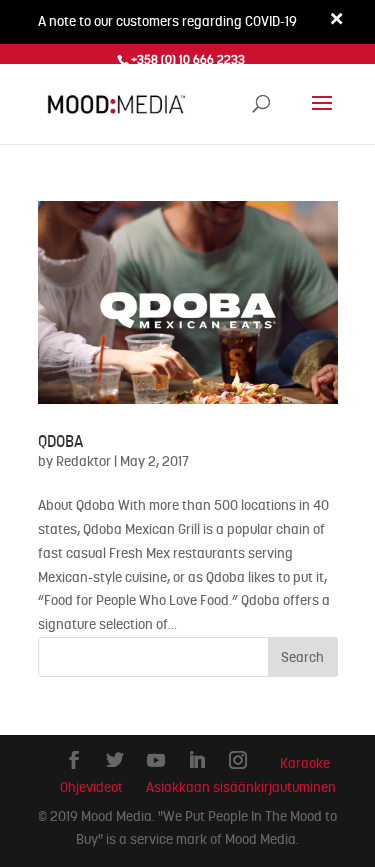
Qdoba (60, 441)
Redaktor (83, 461)
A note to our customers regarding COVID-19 (167, 21)
